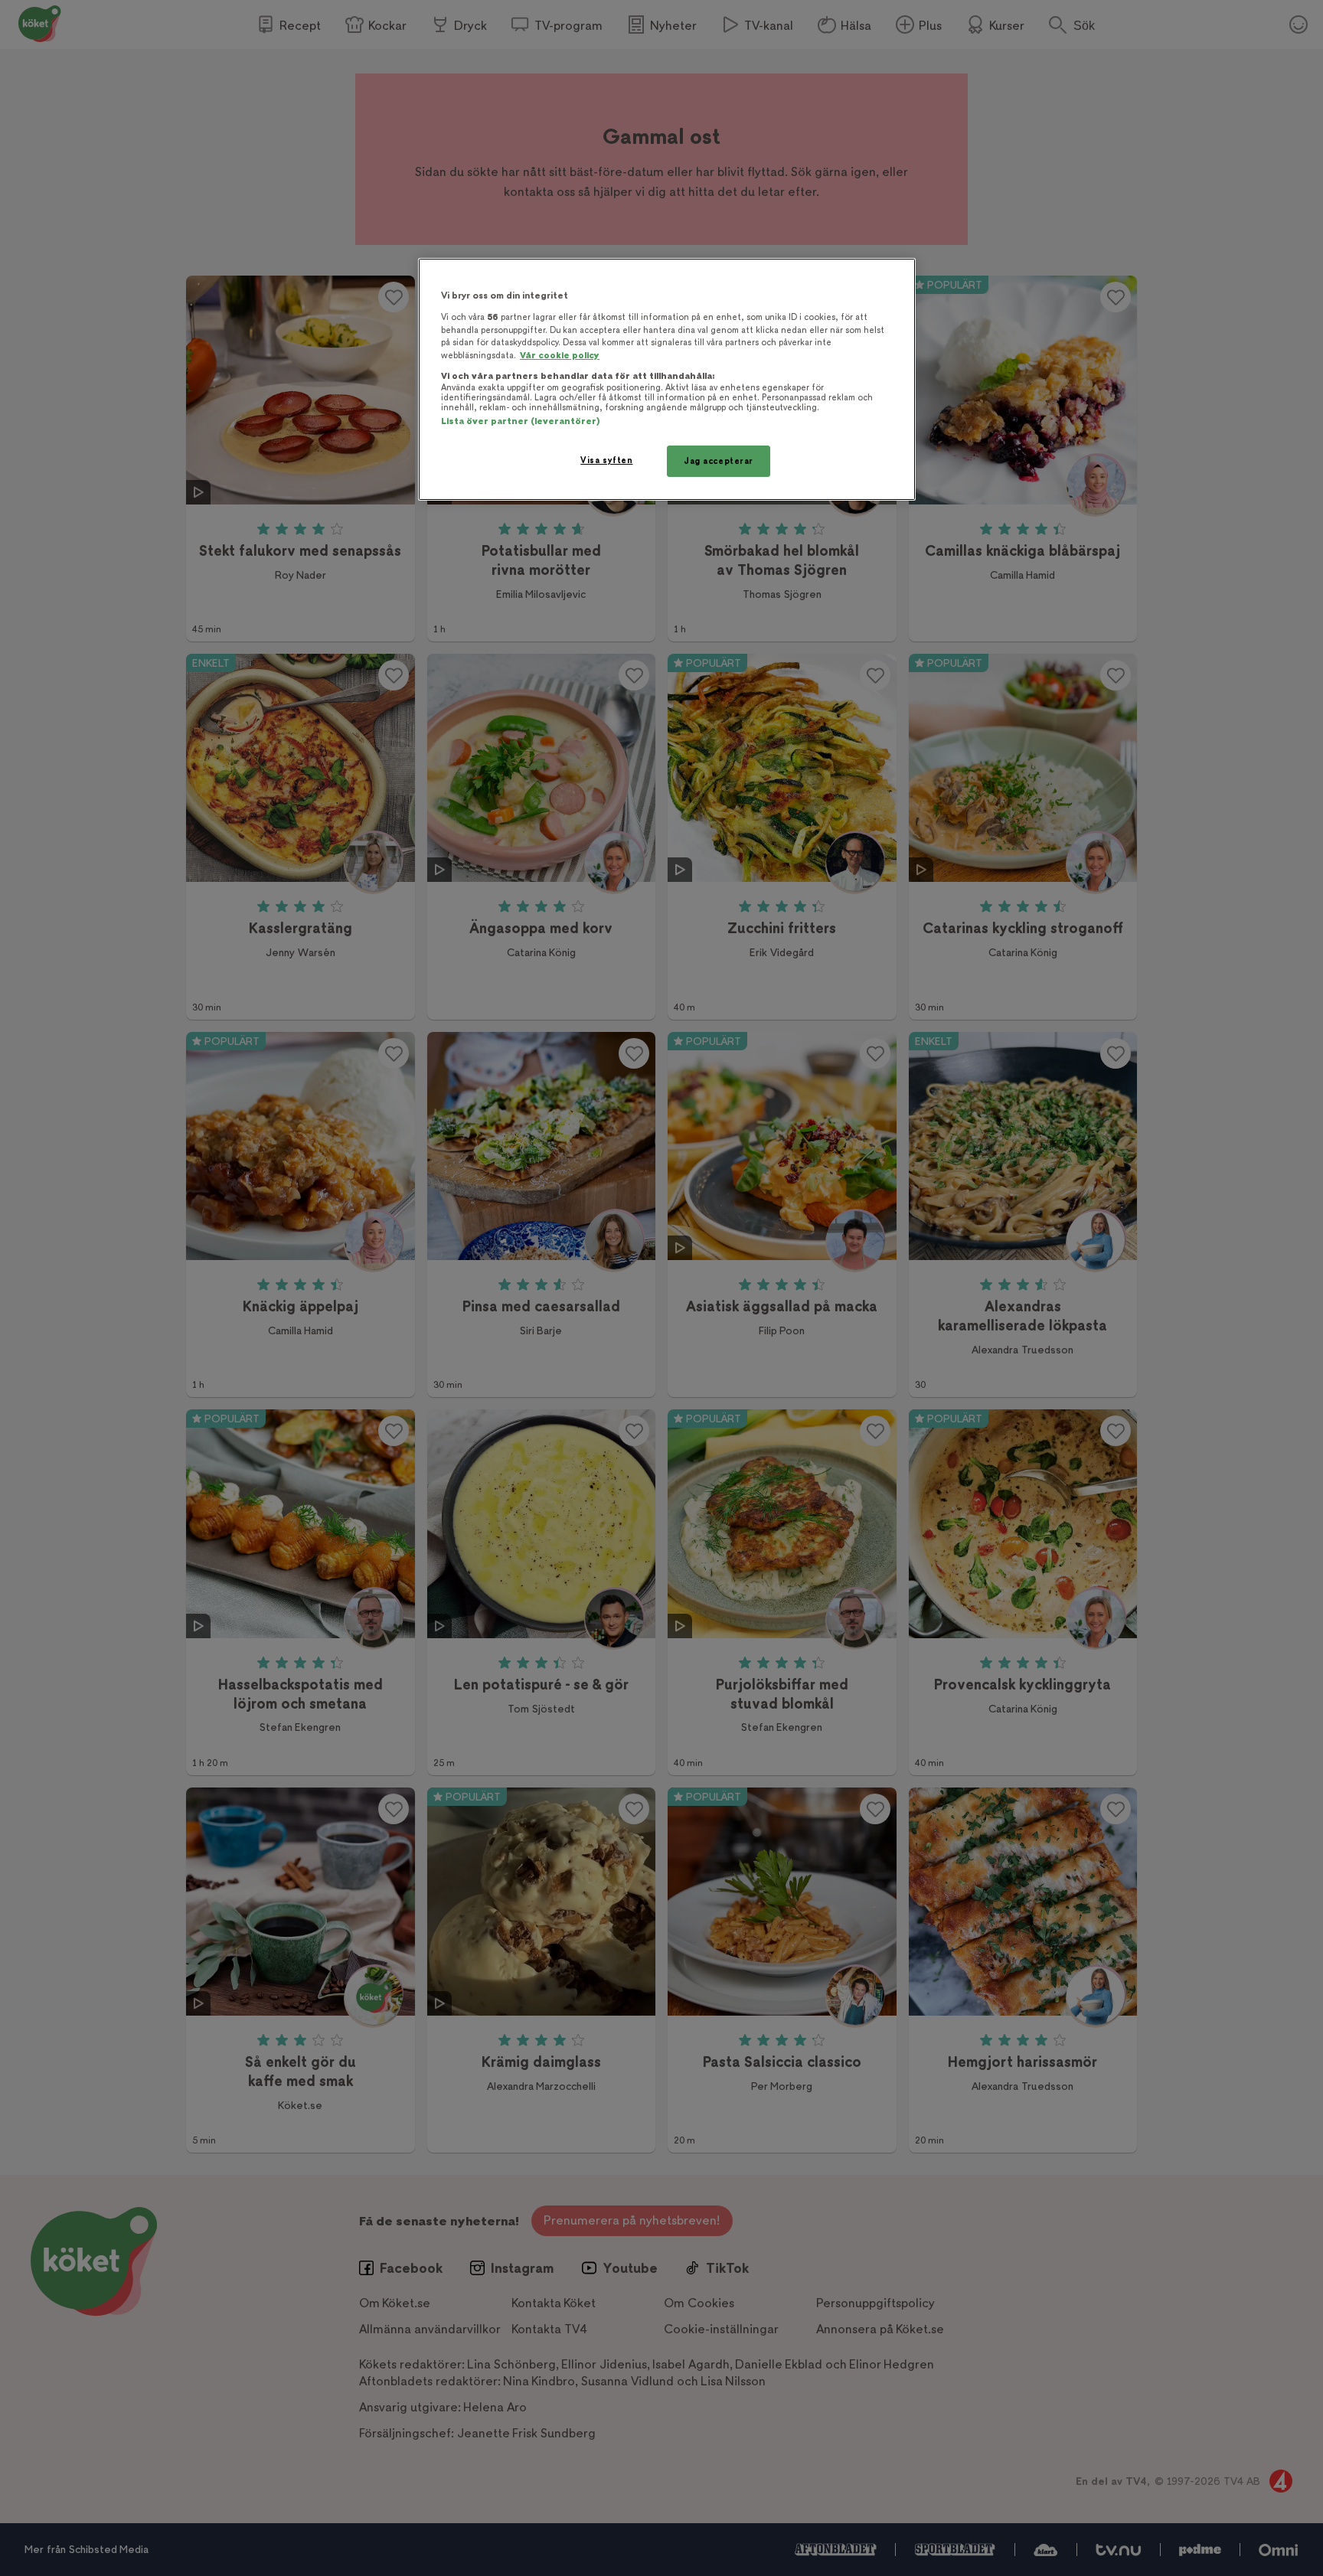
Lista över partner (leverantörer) (520, 421)
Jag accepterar (719, 461)
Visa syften (606, 460)
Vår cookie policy (560, 356)
